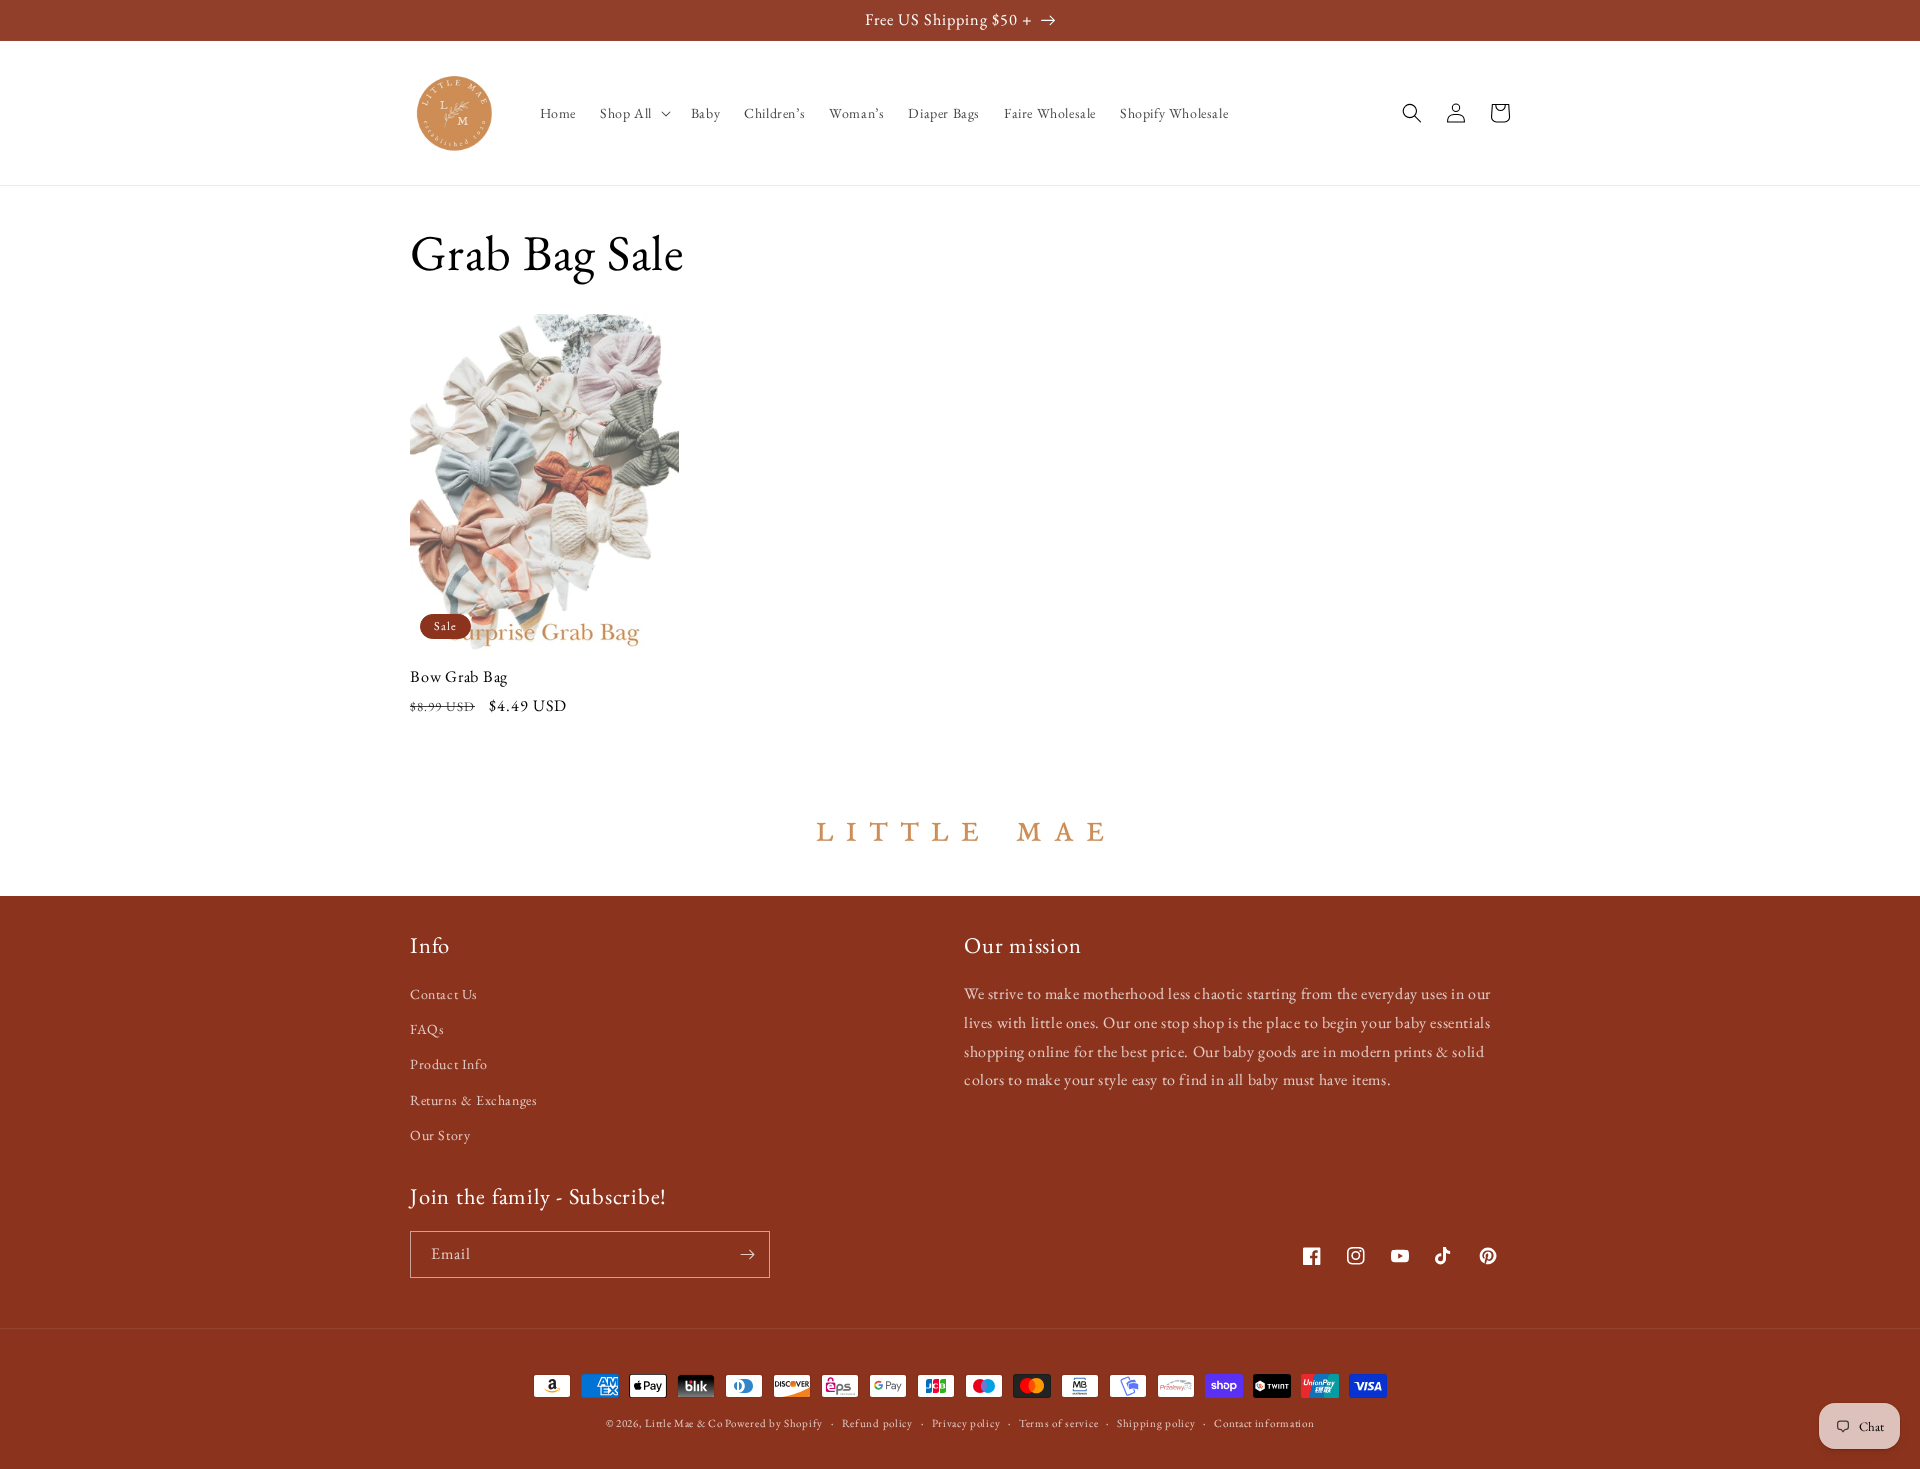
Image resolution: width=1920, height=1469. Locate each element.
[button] (633, 113)
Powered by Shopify (774, 1423)
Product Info (448, 1064)
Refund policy (877, 1423)
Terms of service (1058, 1423)
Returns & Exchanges (473, 1100)
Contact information (1264, 1423)
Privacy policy (966, 1423)
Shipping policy (1156, 1423)
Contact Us (444, 994)
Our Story (440, 1135)
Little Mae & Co (684, 1423)
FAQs (427, 1029)
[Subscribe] (747, 1254)
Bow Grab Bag (459, 677)
